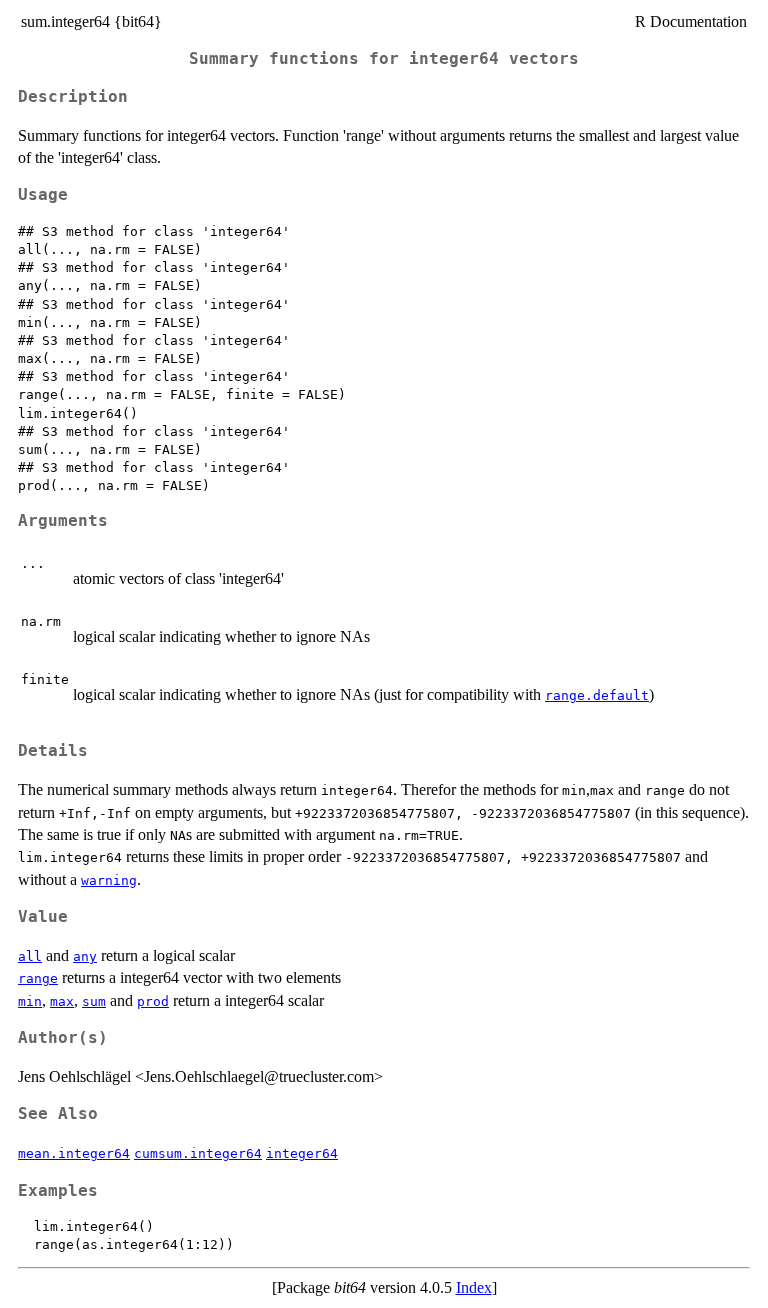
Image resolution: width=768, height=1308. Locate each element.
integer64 (302, 1153)
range (38, 978)
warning (109, 880)
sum (94, 1001)
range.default (597, 695)
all (30, 956)
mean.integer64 (74, 1153)
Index (474, 1287)
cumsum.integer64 (198, 1153)
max (62, 1001)
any (85, 956)
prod (153, 1001)
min (30, 1001)
